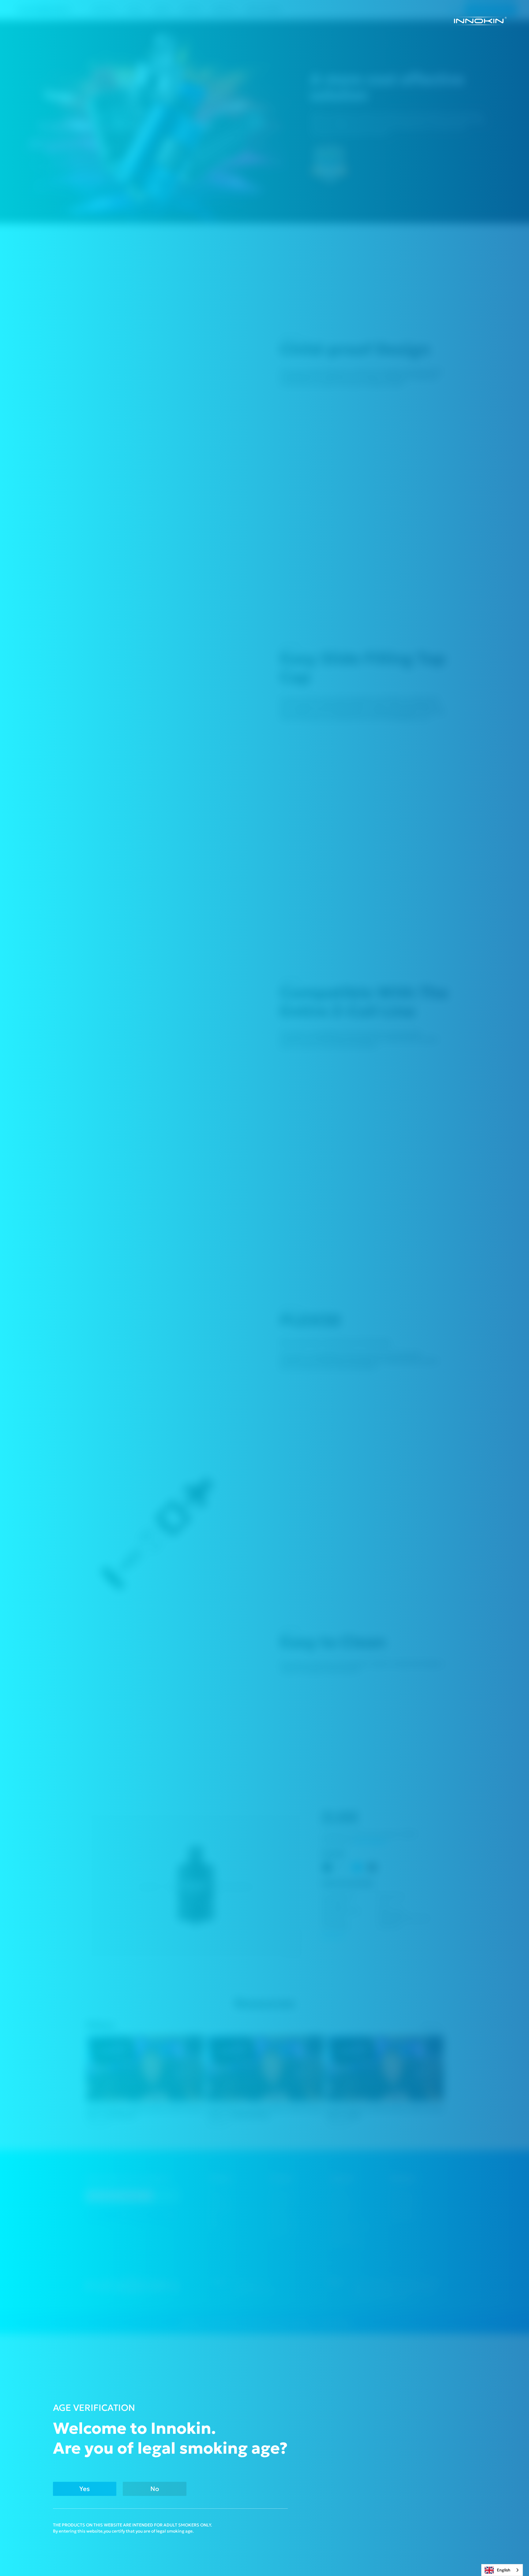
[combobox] (502, 2570)
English (504, 2570)
